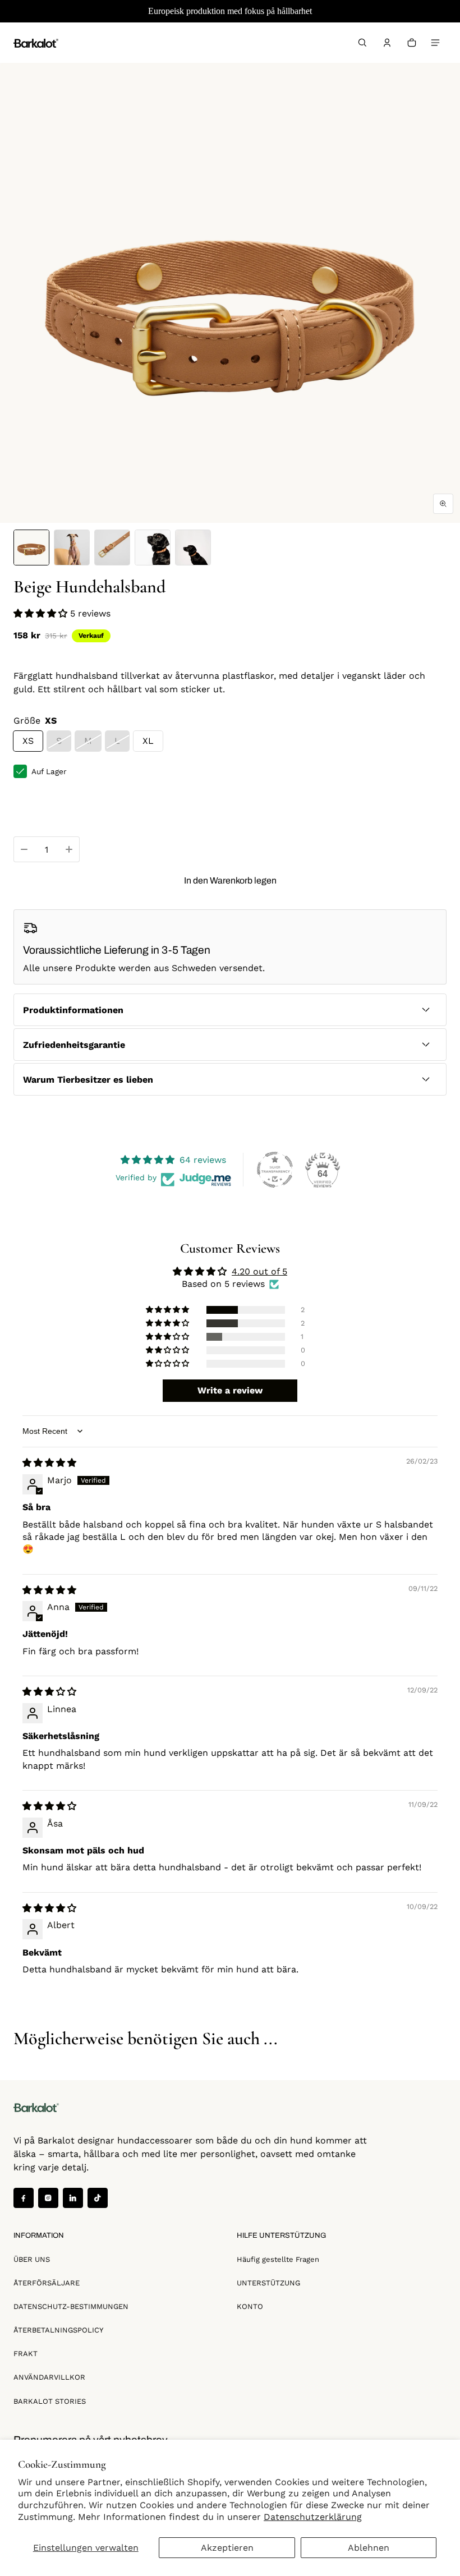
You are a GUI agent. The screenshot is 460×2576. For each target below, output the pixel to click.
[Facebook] (24, 2198)
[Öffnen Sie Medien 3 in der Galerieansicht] (112, 548)
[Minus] (24, 849)
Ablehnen (369, 2548)
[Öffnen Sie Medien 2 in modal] (230, 293)
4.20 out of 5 (259, 1271)
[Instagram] (48, 2198)
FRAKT (26, 2354)
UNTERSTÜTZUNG (268, 2283)
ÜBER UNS (32, 2259)
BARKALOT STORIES (50, 2401)
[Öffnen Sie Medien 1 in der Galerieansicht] (31, 548)
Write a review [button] (230, 1390)
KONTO (250, 2306)
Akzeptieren (227, 2548)
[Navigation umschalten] (435, 43)
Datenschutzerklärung (313, 2517)
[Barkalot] (36, 42)
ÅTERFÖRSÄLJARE (47, 2283)
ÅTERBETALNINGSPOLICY (58, 2330)
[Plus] (69, 849)
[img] (49, 1463)
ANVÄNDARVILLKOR (49, 2377)
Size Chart (34, 808)
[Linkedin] (73, 2198)
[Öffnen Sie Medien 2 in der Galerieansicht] (72, 548)
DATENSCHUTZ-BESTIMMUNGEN (71, 2306)
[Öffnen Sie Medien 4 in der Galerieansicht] (153, 548)
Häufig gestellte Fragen (278, 2259)
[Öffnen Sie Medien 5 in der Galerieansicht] (193, 548)
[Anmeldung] (387, 43)
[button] (362, 43)
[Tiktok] (98, 2198)
